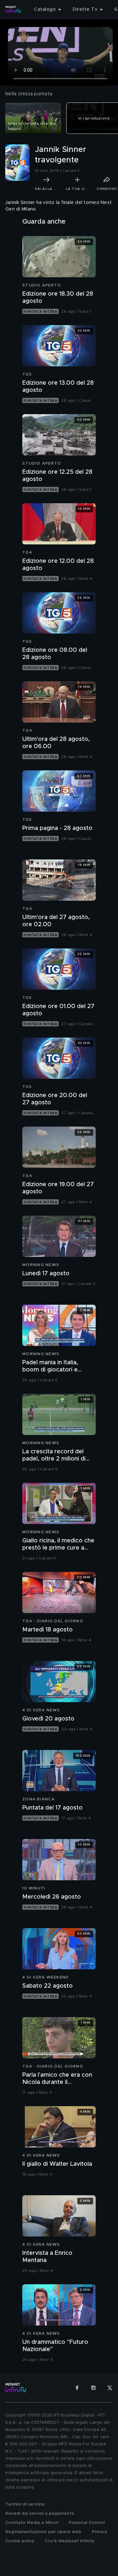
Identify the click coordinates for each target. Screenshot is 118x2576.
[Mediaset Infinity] (13, 9)
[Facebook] (77, 2388)
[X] (110, 2388)
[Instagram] (93, 2388)
